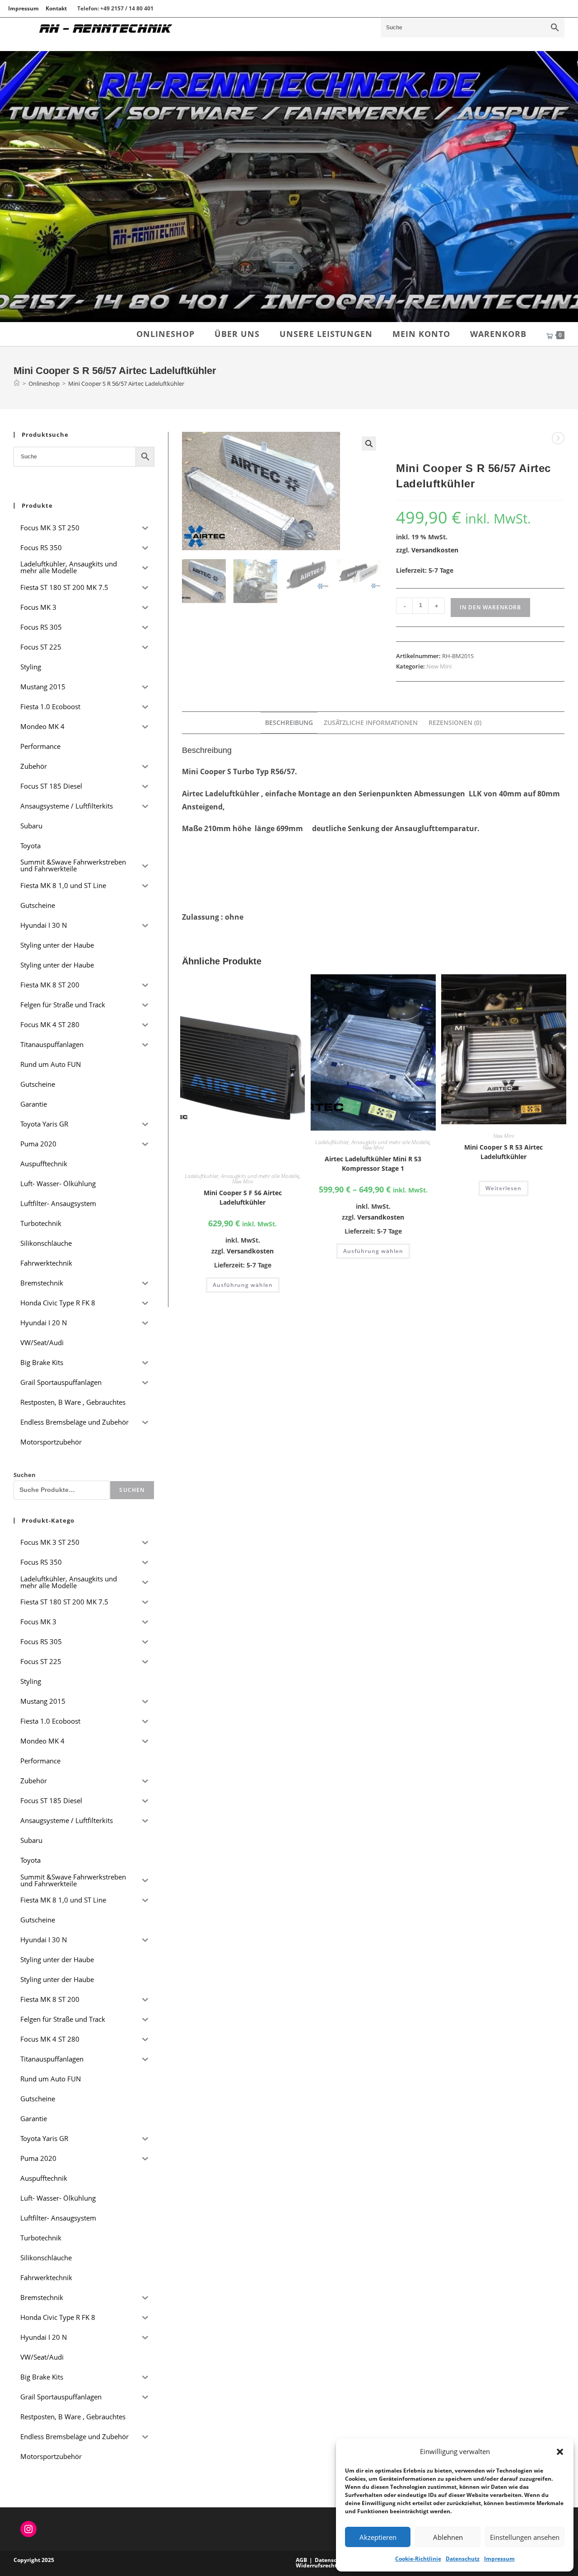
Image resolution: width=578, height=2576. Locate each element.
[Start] (17, 383)
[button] (560, 2452)
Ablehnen (448, 2537)
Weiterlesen (503, 1188)
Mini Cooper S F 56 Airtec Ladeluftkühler (243, 1197)
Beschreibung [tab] (289, 722)
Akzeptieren (378, 2537)
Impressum (499, 2559)
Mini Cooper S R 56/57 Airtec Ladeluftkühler (126, 383)
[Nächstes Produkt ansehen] (558, 438)
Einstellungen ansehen (525, 2537)
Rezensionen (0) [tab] (455, 722)
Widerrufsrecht (316, 2565)
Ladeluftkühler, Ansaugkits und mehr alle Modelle (242, 1176)
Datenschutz (463, 2559)
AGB (301, 2560)
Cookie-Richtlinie (418, 2559)
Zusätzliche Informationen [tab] (371, 722)
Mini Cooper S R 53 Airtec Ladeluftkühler (503, 1152)
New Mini (439, 666)
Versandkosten (435, 550)
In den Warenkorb (490, 607)
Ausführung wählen (243, 1285)
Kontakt (56, 8)
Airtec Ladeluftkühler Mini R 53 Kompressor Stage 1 (373, 1164)
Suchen (25, 1475)
